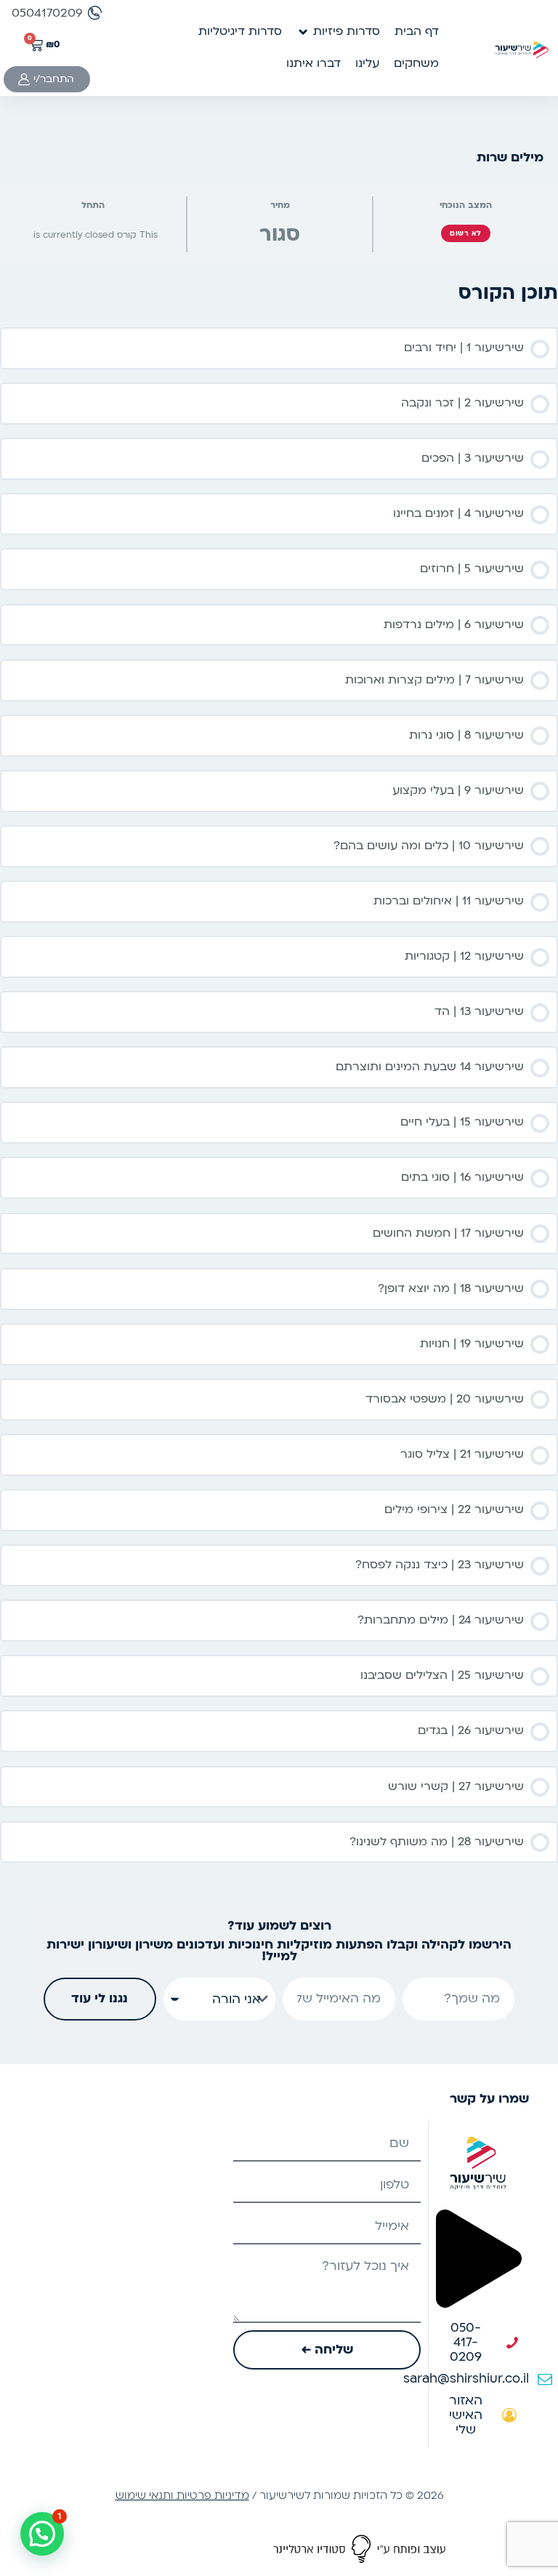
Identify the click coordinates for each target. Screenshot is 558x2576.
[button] (338, 32)
